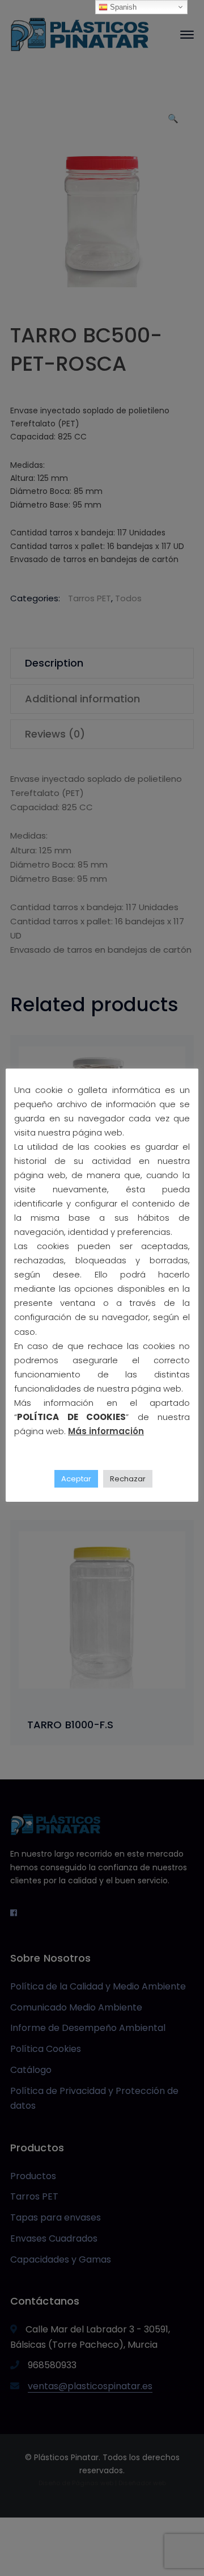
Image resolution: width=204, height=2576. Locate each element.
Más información (106, 1431)
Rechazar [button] (128, 1479)
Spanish (122, 7)
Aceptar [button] (76, 1479)
